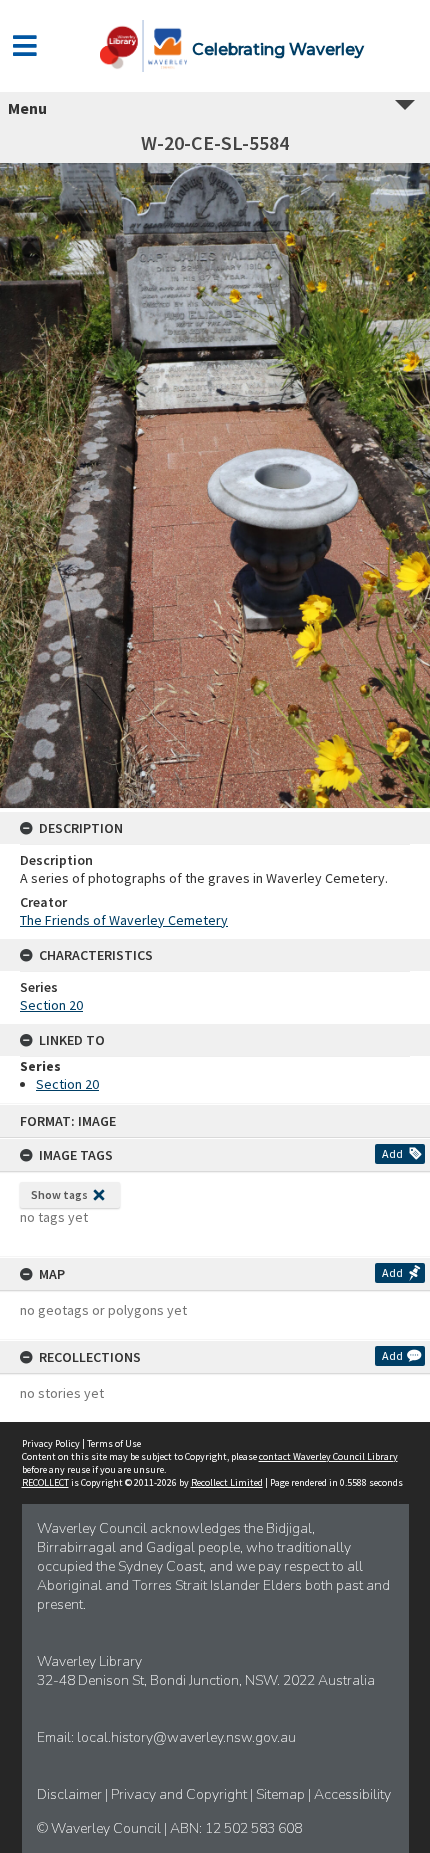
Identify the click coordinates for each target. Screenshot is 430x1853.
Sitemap (282, 1794)
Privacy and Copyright (180, 1794)
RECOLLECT (45, 1482)
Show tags (59, 1194)
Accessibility (352, 1794)
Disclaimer (71, 1794)
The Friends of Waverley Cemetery (124, 920)
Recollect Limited (227, 1482)
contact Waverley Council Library (328, 1456)
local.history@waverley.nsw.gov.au (186, 1737)
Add (392, 1153)
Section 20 (51, 1005)
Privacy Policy (51, 1443)
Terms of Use (114, 1443)
